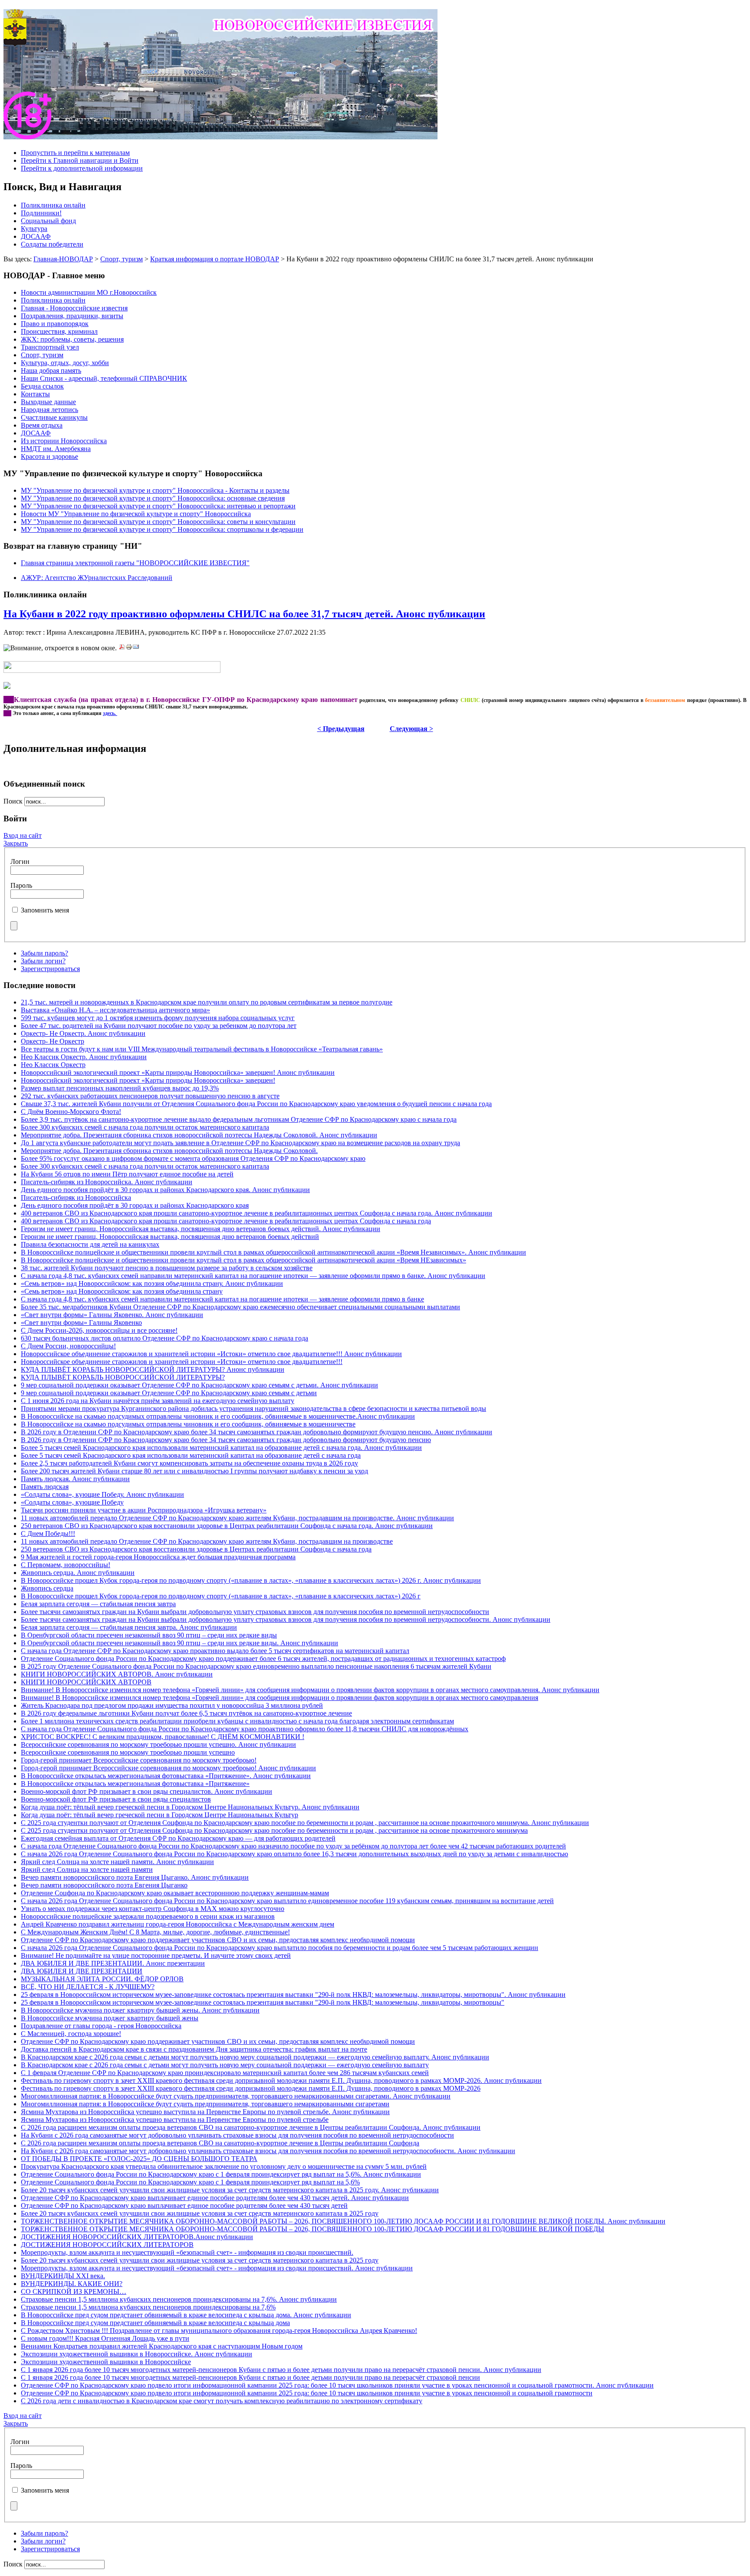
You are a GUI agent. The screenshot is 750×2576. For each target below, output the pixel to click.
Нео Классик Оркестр (53, 1065)
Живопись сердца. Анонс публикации (78, 1573)
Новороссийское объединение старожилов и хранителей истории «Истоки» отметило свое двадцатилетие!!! (182, 1362)
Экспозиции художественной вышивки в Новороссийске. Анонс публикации (137, 2354)
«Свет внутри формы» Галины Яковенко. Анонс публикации (112, 1315)
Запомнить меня (45, 910)
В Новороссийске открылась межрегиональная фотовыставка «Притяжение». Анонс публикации (166, 1776)
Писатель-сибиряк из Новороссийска (76, 1197)
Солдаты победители (52, 244)
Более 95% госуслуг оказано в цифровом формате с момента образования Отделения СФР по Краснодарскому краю (193, 1158)
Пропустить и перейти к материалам (75, 153)
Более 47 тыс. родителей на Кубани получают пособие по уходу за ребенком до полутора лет (159, 1026)
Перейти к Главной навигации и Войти (80, 160)
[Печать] (129, 648)
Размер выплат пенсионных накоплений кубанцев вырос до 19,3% (120, 1088)
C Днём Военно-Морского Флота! (71, 1112)
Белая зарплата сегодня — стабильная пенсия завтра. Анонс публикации (129, 1627)
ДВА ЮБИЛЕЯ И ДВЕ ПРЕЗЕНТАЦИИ (82, 1971)
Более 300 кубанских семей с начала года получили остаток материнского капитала (145, 1127)
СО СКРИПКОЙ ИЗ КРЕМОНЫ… (74, 2291)
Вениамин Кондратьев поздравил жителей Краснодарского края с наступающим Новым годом (162, 2346)
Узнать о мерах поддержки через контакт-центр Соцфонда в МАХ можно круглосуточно (153, 1909)
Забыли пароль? (44, 953)
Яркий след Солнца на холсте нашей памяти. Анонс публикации (117, 1862)
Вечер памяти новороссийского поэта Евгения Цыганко (104, 1885)
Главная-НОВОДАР (63, 259)
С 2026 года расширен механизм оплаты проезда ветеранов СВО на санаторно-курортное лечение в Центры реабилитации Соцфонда (220, 2143)
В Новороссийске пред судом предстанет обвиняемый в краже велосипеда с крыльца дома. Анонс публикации (186, 2315)
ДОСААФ (36, 236)
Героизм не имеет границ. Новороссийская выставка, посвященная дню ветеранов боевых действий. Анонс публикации (201, 1229)
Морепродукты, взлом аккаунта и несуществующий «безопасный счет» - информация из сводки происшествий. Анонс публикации (217, 2268)
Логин (20, 861)
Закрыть (16, 843)
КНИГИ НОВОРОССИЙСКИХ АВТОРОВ (86, 1682)
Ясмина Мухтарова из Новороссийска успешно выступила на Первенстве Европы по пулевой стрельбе (175, 2120)
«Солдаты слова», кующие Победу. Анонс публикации (102, 1494)
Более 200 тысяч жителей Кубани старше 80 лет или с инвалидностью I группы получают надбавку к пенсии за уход (194, 1471)
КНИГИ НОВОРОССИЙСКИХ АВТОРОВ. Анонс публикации (117, 1674)
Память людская (45, 1487)
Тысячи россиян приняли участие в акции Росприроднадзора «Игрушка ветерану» (144, 1510)
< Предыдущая (341, 729)
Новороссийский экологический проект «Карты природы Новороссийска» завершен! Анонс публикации (178, 1072)
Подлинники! (41, 213)
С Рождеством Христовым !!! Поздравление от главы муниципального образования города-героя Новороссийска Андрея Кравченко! (219, 2331)
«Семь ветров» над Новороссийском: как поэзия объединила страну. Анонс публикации (152, 1283)
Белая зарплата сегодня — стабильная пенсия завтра (98, 1604)
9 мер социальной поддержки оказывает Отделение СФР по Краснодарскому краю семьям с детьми (169, 1393)
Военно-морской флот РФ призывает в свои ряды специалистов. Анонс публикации (146, 1791)
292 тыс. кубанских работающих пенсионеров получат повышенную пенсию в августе (150, 1096)
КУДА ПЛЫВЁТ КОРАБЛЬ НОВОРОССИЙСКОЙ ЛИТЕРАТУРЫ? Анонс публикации (153, 1369)
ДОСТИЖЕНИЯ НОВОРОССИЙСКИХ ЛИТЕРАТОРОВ (107, 2245)
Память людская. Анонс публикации (75, 1479)
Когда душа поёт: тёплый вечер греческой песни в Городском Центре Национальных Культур (160, 1815)
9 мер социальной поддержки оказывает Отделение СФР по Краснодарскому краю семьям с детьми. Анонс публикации (199, 1385)
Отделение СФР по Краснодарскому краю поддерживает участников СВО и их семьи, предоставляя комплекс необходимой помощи (218, 1940)
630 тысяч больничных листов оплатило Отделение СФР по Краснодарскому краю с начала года (164, 1338)
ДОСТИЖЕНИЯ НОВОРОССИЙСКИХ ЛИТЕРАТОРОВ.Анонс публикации (137, 2237)
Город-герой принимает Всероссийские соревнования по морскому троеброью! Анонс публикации (168, 1768)
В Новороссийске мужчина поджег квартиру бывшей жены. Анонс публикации (140, 2010)
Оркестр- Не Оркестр (53, 1041)
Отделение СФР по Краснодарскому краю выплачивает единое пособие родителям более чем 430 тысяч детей (184, 2205)
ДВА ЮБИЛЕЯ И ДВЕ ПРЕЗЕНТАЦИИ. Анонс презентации (113, 1963)
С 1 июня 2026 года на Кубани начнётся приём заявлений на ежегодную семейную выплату (158, 1401)
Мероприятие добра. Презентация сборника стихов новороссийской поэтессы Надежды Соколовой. (169, 1151)
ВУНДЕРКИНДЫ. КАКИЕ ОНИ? (72, 2284)
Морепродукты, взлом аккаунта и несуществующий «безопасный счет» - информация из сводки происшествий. (187, 2252)
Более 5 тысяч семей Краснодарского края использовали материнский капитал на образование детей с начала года (191, 1455)
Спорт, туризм (122, 259)
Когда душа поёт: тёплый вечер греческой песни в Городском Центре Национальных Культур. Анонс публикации (190, 1807)
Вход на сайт (23, 835)
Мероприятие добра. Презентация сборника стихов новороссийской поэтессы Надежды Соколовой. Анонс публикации (199, 1135)
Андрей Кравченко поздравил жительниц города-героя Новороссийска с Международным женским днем (178, 1924)
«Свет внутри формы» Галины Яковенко (81, 1323)
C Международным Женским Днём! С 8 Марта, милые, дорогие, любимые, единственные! (155, 1932)
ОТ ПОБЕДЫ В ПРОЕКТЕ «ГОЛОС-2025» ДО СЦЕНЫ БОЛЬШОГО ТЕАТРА (139, 2159)
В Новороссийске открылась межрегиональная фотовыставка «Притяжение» (135, 1784)
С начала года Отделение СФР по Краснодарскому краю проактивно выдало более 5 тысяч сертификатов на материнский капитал (215, 1651)
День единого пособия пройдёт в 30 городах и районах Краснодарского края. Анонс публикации (165, 1190)
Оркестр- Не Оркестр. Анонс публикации (83, 1033)
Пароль (21, 885)
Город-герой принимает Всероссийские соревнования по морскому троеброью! (139, 1760)
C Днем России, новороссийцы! (68, 1346)
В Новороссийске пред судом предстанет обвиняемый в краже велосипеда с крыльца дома (155, 2323)
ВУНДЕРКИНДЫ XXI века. (63, 2276)
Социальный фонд (48, 221)
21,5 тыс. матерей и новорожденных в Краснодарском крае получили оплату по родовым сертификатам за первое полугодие (207, 1002)
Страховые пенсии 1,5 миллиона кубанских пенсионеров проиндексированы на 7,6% (148, 2307)
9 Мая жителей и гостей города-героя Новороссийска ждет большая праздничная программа (158, 1557)
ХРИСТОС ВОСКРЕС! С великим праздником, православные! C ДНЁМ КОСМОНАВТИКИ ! (163, 1737)
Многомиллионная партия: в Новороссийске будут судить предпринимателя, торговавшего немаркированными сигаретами (205, 2104)
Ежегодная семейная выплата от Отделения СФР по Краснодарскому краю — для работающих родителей (178, 1838)
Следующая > (411, 729)
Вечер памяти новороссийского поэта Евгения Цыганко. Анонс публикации (135, 1877)
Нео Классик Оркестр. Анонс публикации (84, 1057)
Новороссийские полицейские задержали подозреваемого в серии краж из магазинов (148, 1916)
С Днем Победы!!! (48, 1533)
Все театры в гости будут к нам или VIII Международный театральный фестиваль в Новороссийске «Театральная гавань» (202, 1049)
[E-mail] (136, 648)
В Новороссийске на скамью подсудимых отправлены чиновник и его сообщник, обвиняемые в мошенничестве (188, 1424)
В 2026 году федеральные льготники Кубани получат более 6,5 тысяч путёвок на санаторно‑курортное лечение (186, 1713)
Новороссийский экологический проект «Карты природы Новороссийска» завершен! (148, 1080)
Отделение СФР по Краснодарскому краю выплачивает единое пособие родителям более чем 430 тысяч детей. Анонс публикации (215, 2198)
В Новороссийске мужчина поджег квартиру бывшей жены (110, 2018)
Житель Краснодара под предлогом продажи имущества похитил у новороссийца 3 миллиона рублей (172, 1705)
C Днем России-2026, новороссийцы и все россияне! (99, 1330)
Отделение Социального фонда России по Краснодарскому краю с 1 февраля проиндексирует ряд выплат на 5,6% (190, 2182)
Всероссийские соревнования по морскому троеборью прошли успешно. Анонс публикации (158, 1744)
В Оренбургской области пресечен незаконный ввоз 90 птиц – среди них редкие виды (149, 1635)
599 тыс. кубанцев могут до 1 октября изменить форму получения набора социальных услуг (158, 1018)
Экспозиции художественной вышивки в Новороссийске (106, 2362)
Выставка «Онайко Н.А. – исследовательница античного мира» (115, 1010)
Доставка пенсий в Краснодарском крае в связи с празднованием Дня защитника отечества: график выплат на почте (194, 2049)
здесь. (110, 713)
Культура (34, 229)
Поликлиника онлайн (53, 205)
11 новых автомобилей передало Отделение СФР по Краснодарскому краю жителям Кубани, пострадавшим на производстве (207, 1541)
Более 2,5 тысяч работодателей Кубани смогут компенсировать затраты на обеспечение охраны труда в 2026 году (189, 1463)
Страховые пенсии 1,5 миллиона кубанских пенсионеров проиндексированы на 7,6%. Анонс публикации (179, 2299)
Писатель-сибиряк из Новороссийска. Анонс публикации (107, 1182)
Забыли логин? (43, 961)
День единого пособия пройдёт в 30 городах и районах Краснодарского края (135, 1205)
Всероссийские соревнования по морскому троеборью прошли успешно (128, 1752)
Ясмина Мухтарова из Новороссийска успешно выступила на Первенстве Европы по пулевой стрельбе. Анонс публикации (205, 2112)
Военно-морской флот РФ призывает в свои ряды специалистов (116, 1799)
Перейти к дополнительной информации (82, 168)
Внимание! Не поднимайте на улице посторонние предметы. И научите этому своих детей (156, 1955)
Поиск (14, 801)
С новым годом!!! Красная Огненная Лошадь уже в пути (105, 2338)
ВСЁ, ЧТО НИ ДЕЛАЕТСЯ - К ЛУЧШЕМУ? (88, 1987)
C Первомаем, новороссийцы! (66, 1565)
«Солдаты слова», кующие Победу (72, 1502)
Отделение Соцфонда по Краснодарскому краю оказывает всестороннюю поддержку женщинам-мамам (175, 1893)
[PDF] (122, 648)
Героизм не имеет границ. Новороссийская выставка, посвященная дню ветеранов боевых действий (170, 1237)
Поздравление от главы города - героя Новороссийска (101, 2026)
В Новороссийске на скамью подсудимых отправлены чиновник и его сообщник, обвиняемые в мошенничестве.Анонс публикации (218, 1416)
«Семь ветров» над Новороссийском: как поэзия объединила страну (122, 1291)
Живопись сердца (47, 1588)
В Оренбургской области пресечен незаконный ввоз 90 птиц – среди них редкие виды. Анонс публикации (179, 1643)
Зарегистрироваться (50, 969)
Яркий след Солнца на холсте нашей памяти (87, 1869)
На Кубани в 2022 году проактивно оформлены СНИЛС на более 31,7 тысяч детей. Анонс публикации (244, 614)
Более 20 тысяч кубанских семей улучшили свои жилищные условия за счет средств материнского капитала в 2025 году (200, 2213)
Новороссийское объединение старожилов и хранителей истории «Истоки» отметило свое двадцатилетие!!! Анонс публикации (211, 1354)
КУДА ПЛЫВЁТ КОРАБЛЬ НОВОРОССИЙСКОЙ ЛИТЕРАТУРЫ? (123, 1377)
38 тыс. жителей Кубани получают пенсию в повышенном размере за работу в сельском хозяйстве (167, 1268)
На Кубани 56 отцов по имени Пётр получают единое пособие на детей (127, 1174)
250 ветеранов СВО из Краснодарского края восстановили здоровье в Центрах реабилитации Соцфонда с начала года (196, 1549)
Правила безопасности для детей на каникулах (90, 1244)
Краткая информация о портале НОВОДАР (215, 259)
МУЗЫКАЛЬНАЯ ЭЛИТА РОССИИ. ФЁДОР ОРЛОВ (102, 1979)
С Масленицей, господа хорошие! (71, 2034)
